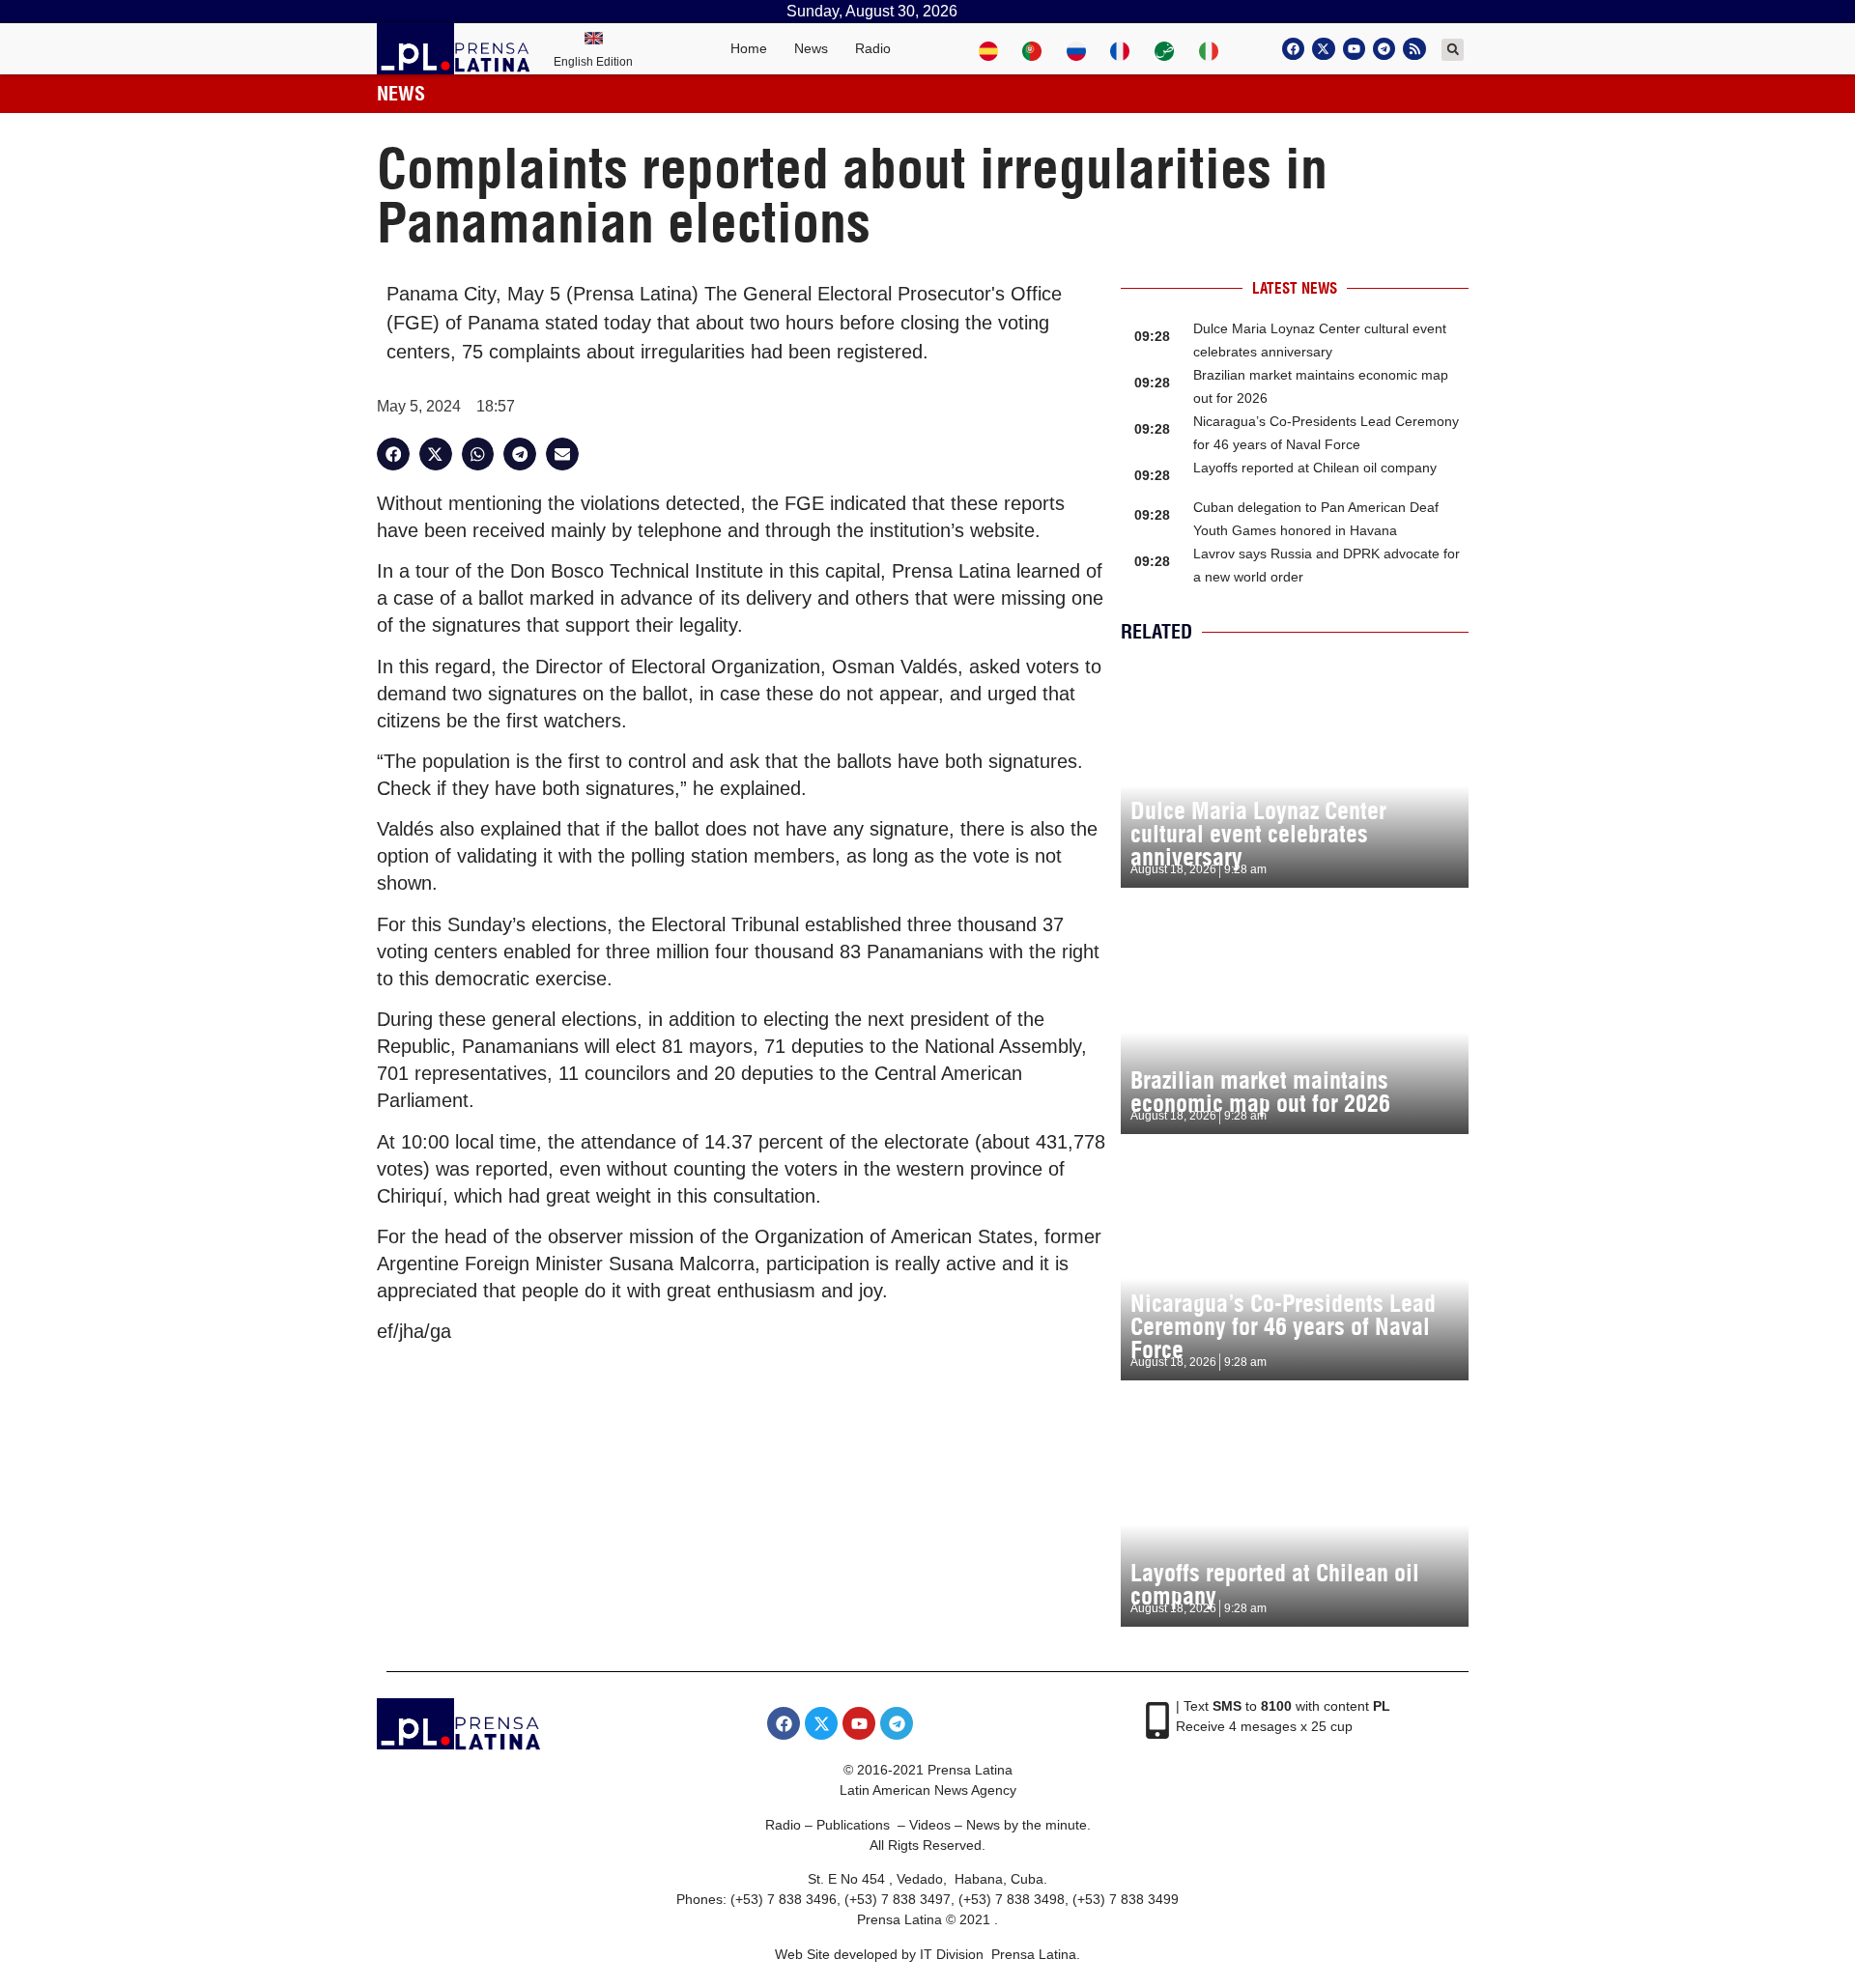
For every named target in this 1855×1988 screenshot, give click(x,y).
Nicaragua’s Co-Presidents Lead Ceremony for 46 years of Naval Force (1283, 1326)
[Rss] (1414, 49)
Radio (873, 48)
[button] (1453, 50)
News (811, 48)
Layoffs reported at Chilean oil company (1315, 468)
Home (749, 48)
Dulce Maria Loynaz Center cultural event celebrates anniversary (1258, 834)
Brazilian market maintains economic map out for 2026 (1260, 1092)
